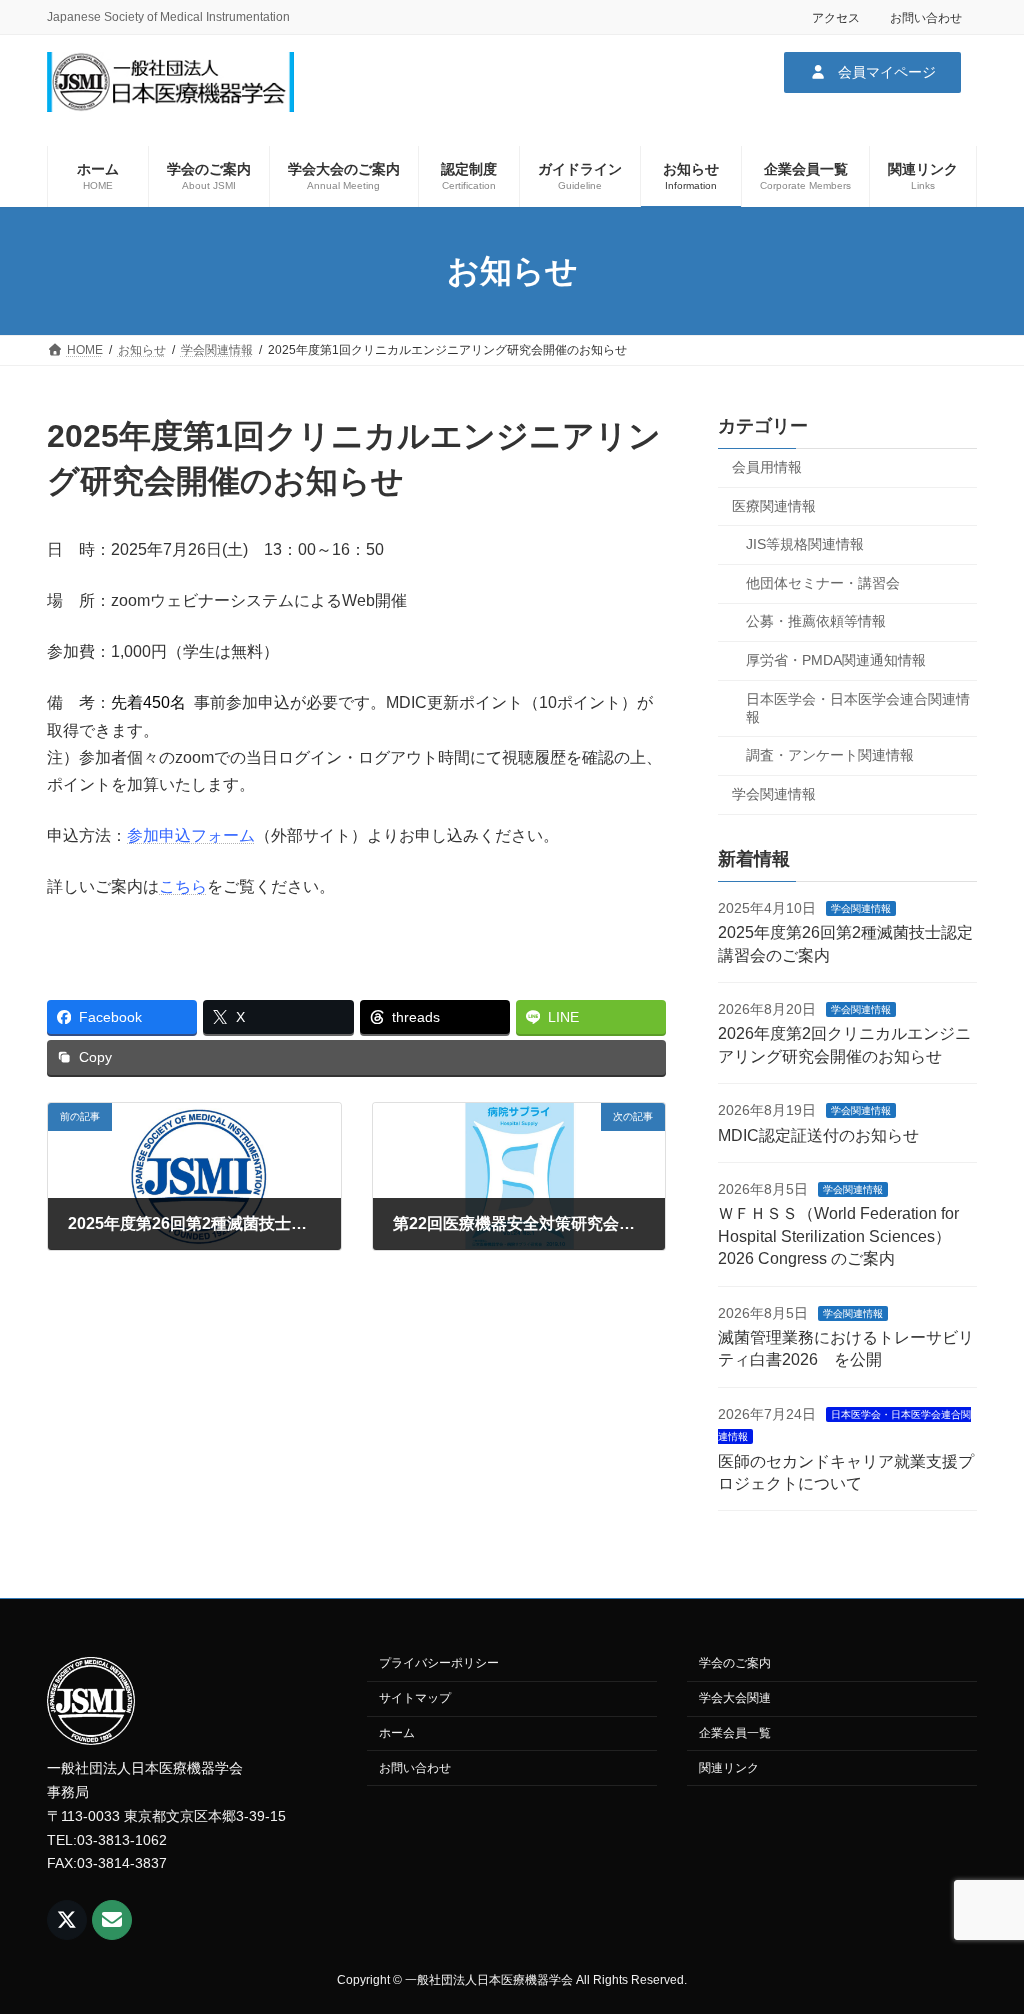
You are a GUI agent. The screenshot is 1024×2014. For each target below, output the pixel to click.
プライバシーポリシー (439, 1663)
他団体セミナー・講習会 (823, 583)
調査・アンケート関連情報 (830, 755)
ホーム (397, 1733)
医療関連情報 (774, 506)
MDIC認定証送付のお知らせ (818, 1135)
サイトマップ (415, 1698)
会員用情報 (767, 467)
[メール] (112, 1920)
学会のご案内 (735, 1663)
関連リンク (729, 1767)
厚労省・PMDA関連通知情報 (836, 660)
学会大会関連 (735, 1698)
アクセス (836, 18)
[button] (872, 72)
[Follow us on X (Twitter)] (67, 1920)
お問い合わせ (926, 18)
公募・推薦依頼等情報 (816, 622)
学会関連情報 (774, 794)
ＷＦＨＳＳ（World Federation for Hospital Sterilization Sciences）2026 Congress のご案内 (838, 1237)
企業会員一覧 (735, 1733)
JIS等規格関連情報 (805, 544)
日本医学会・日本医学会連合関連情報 (858, 708)
